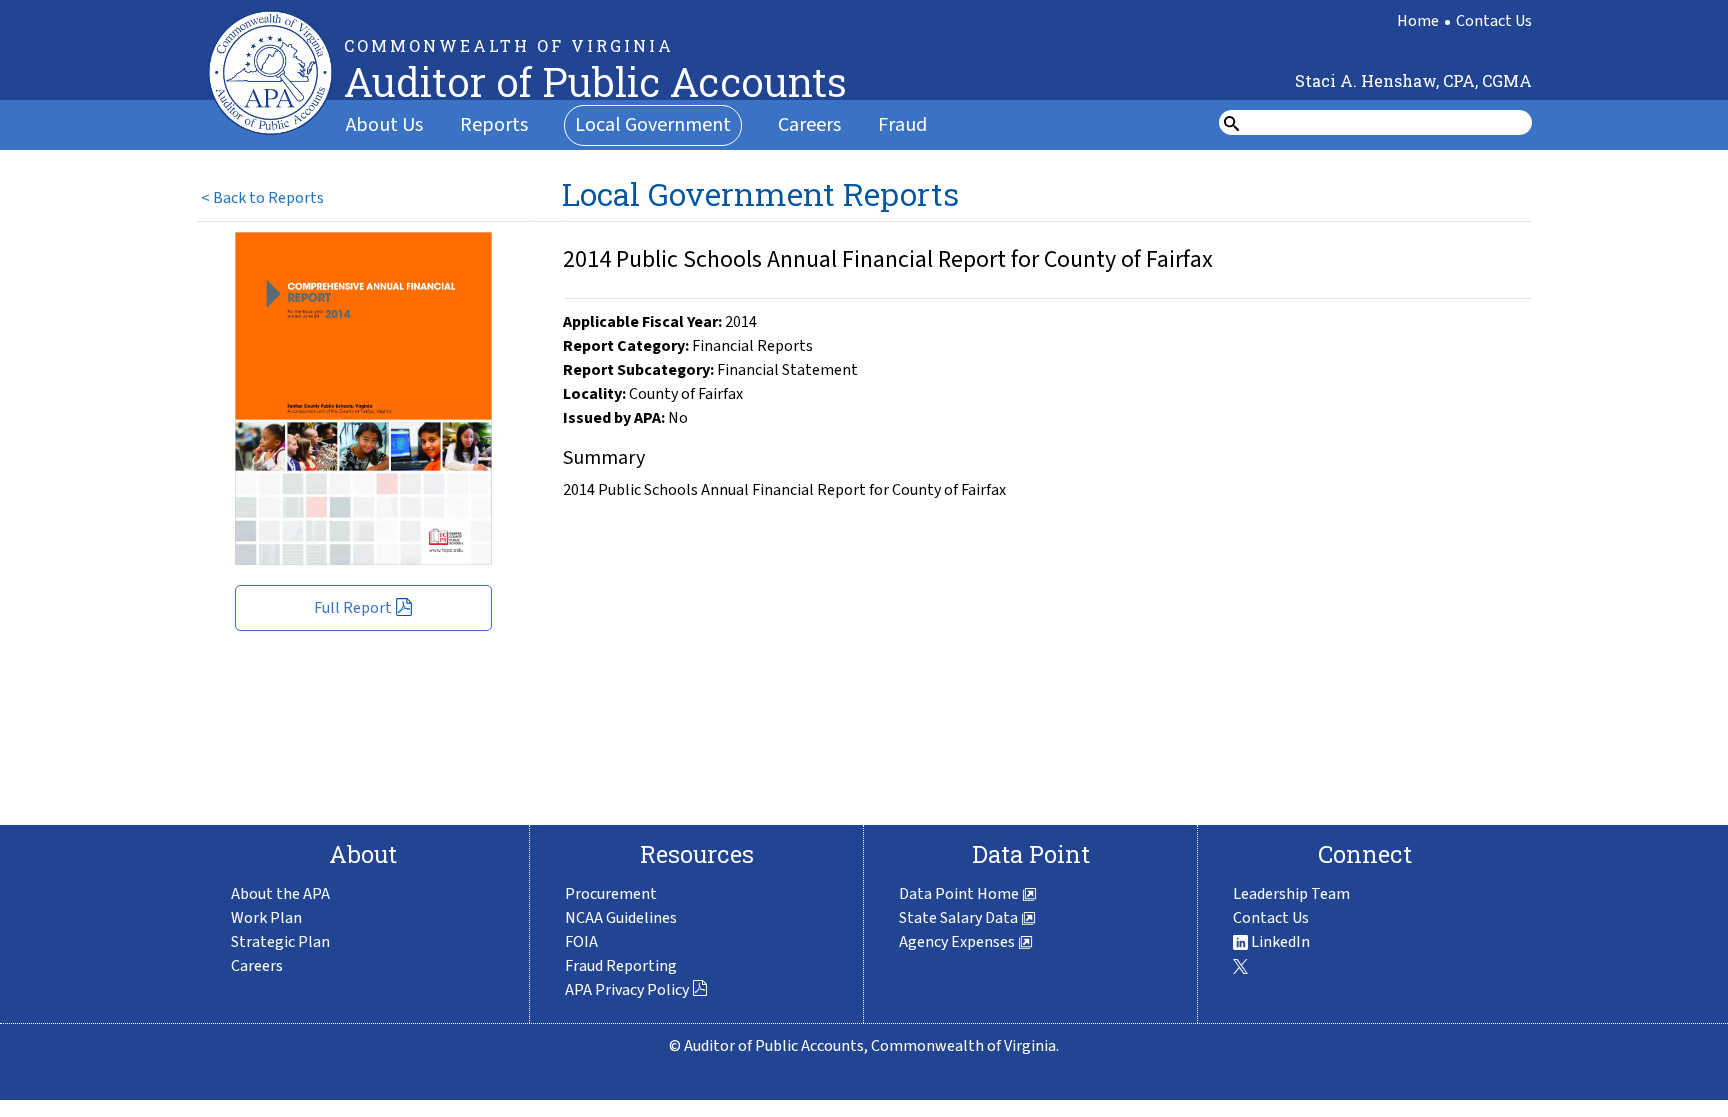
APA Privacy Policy (627, 990)
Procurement (611, 894)
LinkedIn (1279, 942)
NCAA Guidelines (621, 918)
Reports (494, 125)
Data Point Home (960, 894)
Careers (809, 125)
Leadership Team (1291, 894)
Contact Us (1494, 21)
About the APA (280, 894)
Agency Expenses (958, 942)
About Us (384, 125)
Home (1418, 21)
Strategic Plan (280, 942)
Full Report (353, 608)
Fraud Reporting (621, 966)
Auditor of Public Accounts (595, 81)
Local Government (653, 125)
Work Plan (266, 918)
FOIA (581, 942)
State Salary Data (960, 918)
